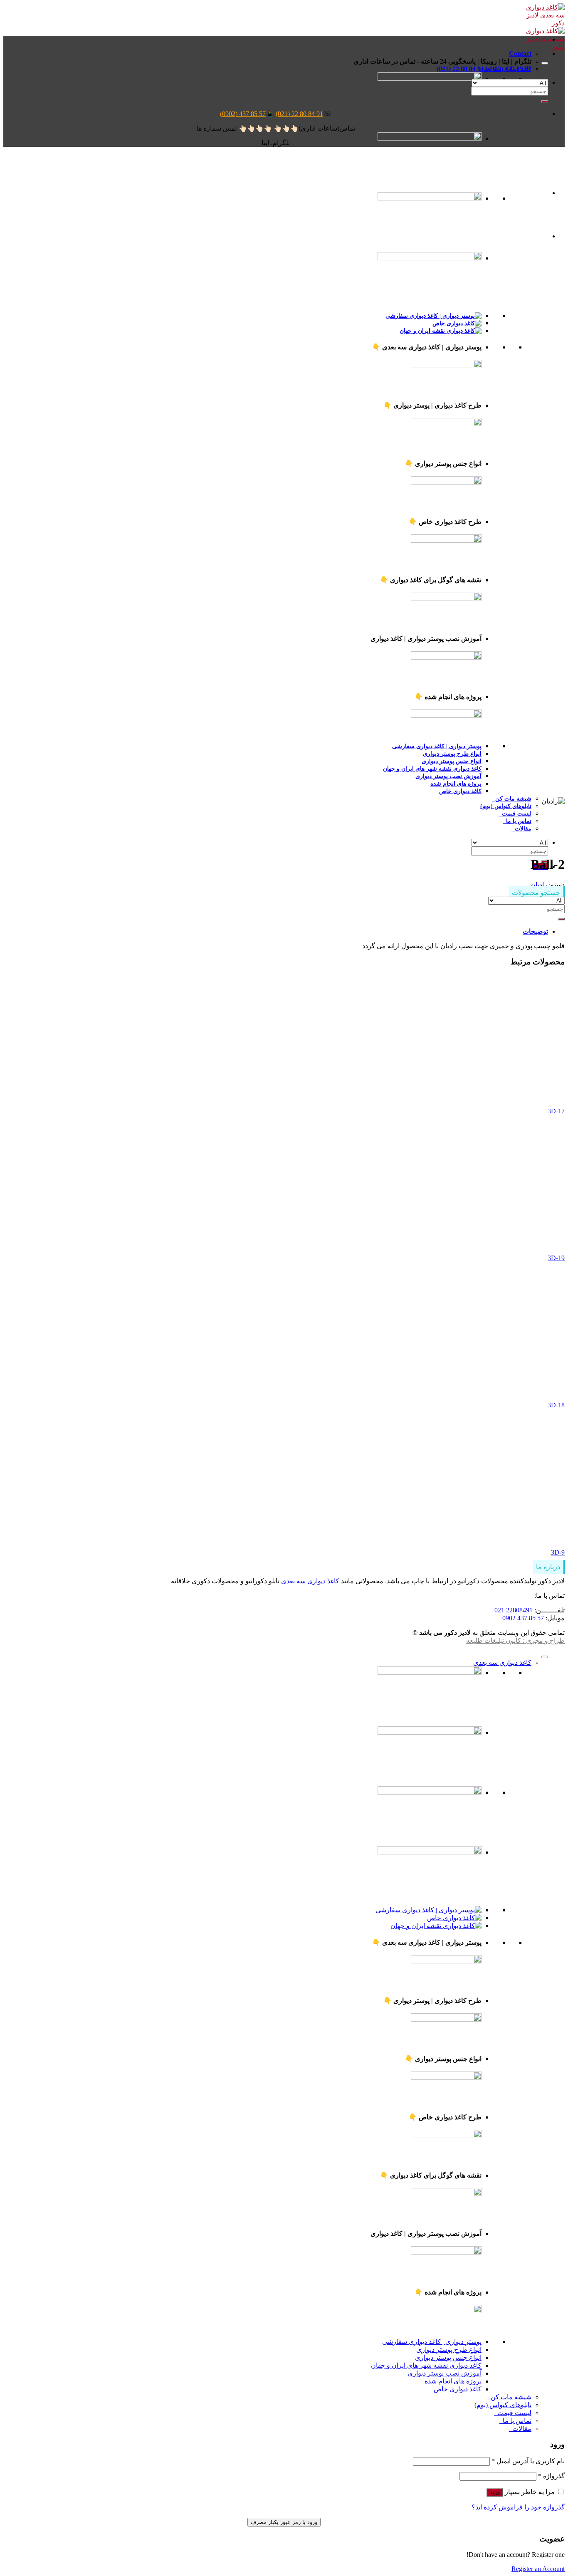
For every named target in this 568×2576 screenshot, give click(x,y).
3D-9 (558, 1552)
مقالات (521, 828)
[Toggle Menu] (545, 63)
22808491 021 (514, 1610)
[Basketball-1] (527, 193)
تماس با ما (517, 821)
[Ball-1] (527, 236)
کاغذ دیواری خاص (460, 791)
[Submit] (545, 101)
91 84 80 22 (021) (299, 114)
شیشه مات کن (512, 799)
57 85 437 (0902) (243, 114)
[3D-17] (440, 1097)
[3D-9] (440, 1538)
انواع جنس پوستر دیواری (448, 2357)
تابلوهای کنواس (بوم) (506, 806)
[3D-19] (440, 1244)
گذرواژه (551, 2476)
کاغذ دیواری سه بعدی (310, 1581)
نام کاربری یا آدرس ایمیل (528, 2461)
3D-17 (556, 1111)
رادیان (539, 885)
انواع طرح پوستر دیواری (449, 2350)
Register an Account (538, 2569)
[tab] (276, 931)
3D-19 (556, 1258)
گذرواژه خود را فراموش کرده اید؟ (518, 2507)
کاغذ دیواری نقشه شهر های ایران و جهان (426, 2365)
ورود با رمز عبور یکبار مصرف (284, 2522)
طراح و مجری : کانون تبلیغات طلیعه (515, 1640)
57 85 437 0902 (523, 1618)
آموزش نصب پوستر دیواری (445, 2373)
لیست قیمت (515, 813)
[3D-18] (440, 1391)
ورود (495, 2492)
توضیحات (535, 931)
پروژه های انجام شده (453, 2381)
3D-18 (556, 1405)
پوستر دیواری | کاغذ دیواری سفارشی (432, 2342)
